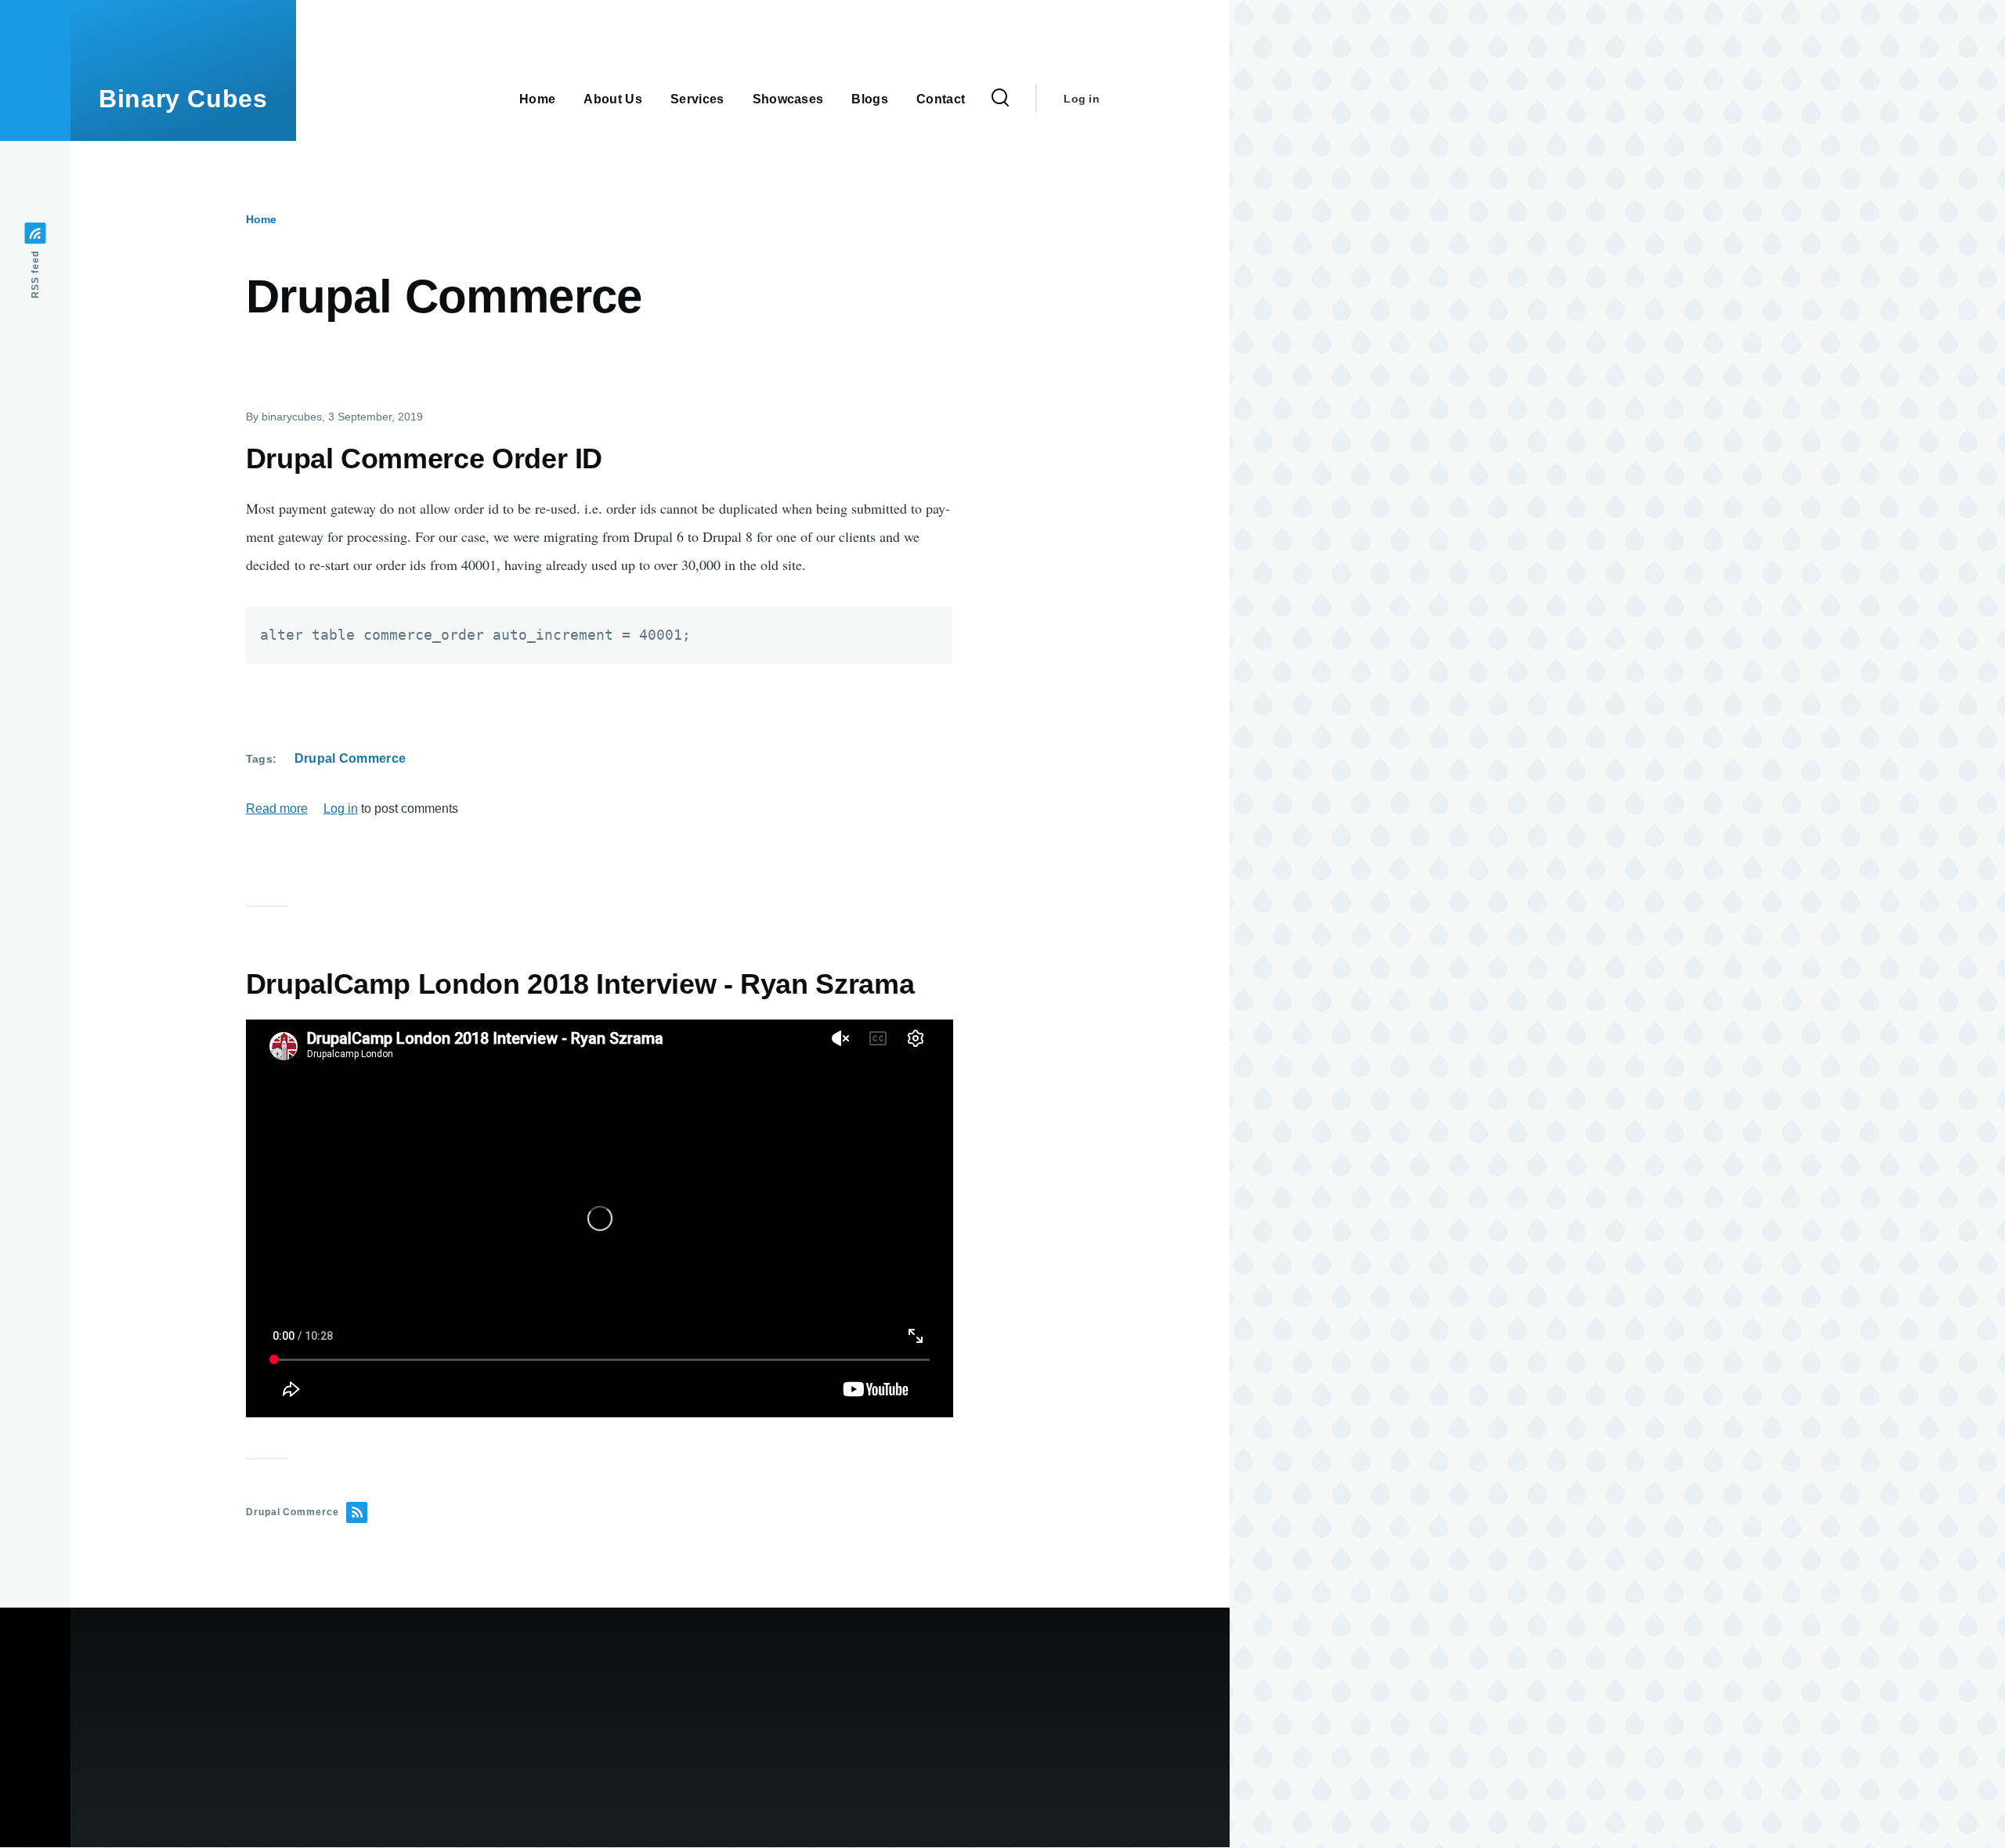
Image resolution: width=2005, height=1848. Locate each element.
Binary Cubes (183, 99)
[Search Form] (1000, 99)
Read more (277, 808)
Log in (1082, 99)
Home (261, 219)
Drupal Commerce (350, 758)
